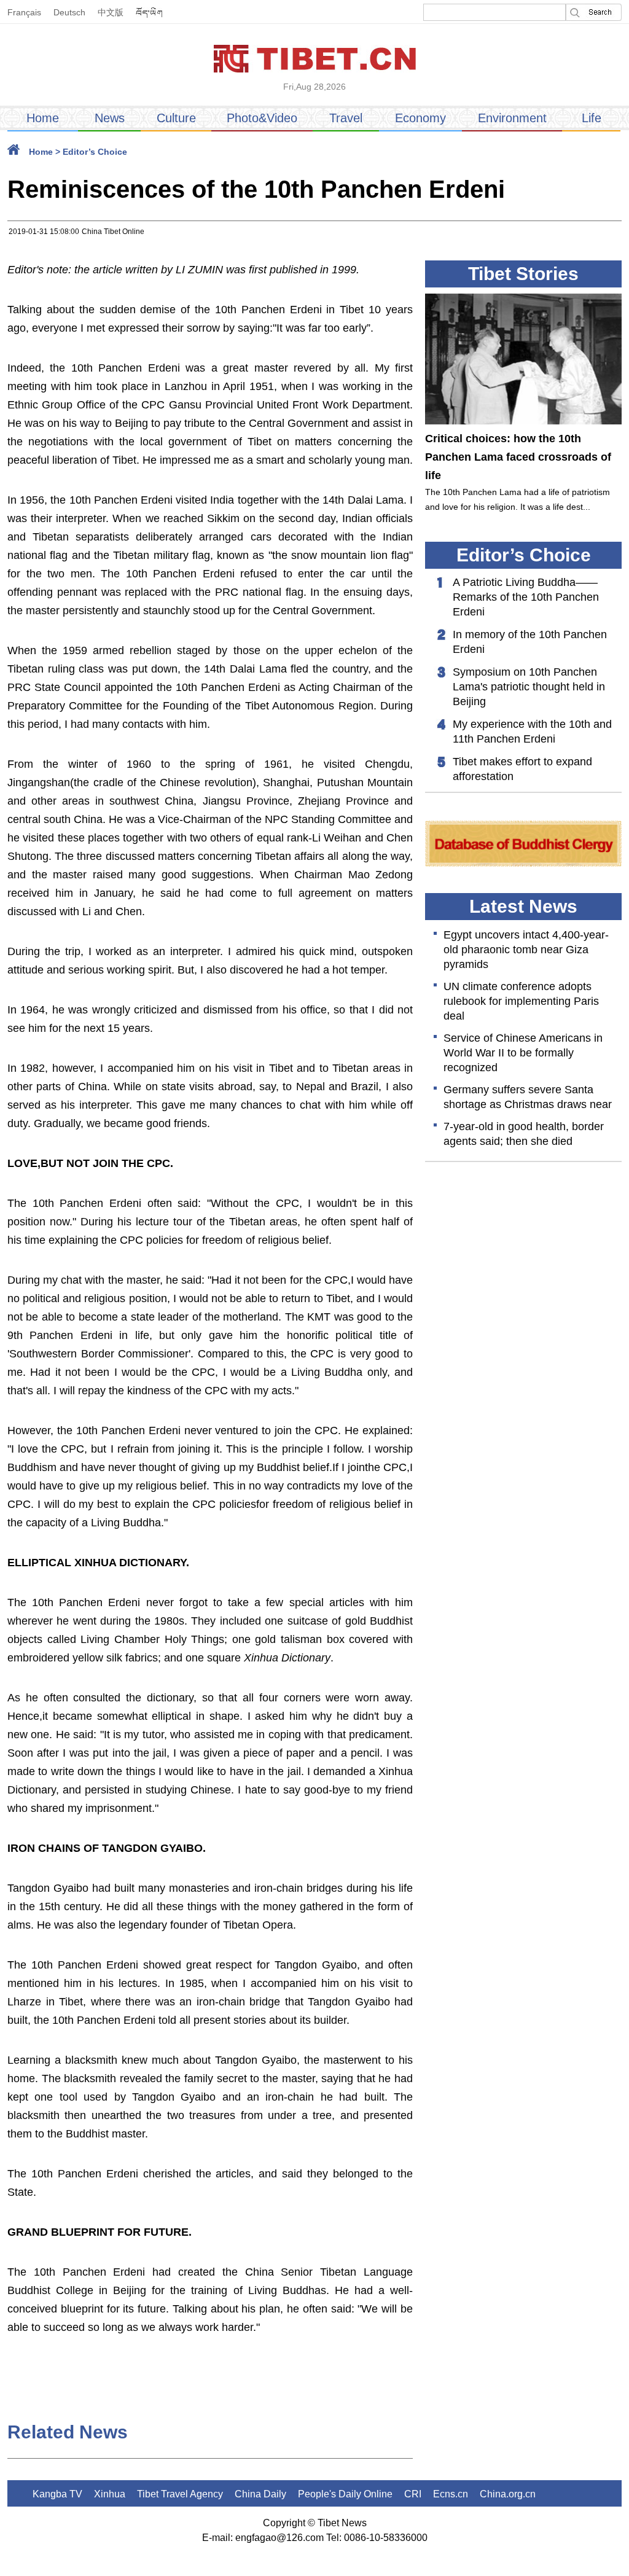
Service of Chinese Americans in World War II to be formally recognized (523, 1053)
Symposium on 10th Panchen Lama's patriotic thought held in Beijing (529, 687)
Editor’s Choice (95, 152)
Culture (176, 118)
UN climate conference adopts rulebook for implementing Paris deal (521, 1001)
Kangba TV (57, 2494)
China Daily (260, 2494)
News (110, 118)
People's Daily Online (345, 2494)
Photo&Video (262, 118)
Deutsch (69, 12)
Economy (420, 118)
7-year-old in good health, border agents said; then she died (524, 1134)
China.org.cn (508, 2494)
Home (43, 118)
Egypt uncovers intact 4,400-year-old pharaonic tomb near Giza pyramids (526, 950)
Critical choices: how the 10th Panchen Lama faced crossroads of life (518, 457)
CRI (413, 2494)
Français (24, 12)
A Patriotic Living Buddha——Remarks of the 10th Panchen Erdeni (526, 597)
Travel (346, 118)
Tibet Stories (523, 274)
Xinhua (110, 2494)
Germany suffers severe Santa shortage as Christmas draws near (528, 1097)
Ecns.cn (451, 2494)
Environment (512, 118)
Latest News (523, 906)
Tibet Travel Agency (180, 2494)
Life (592, 118)
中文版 (111, 12)
